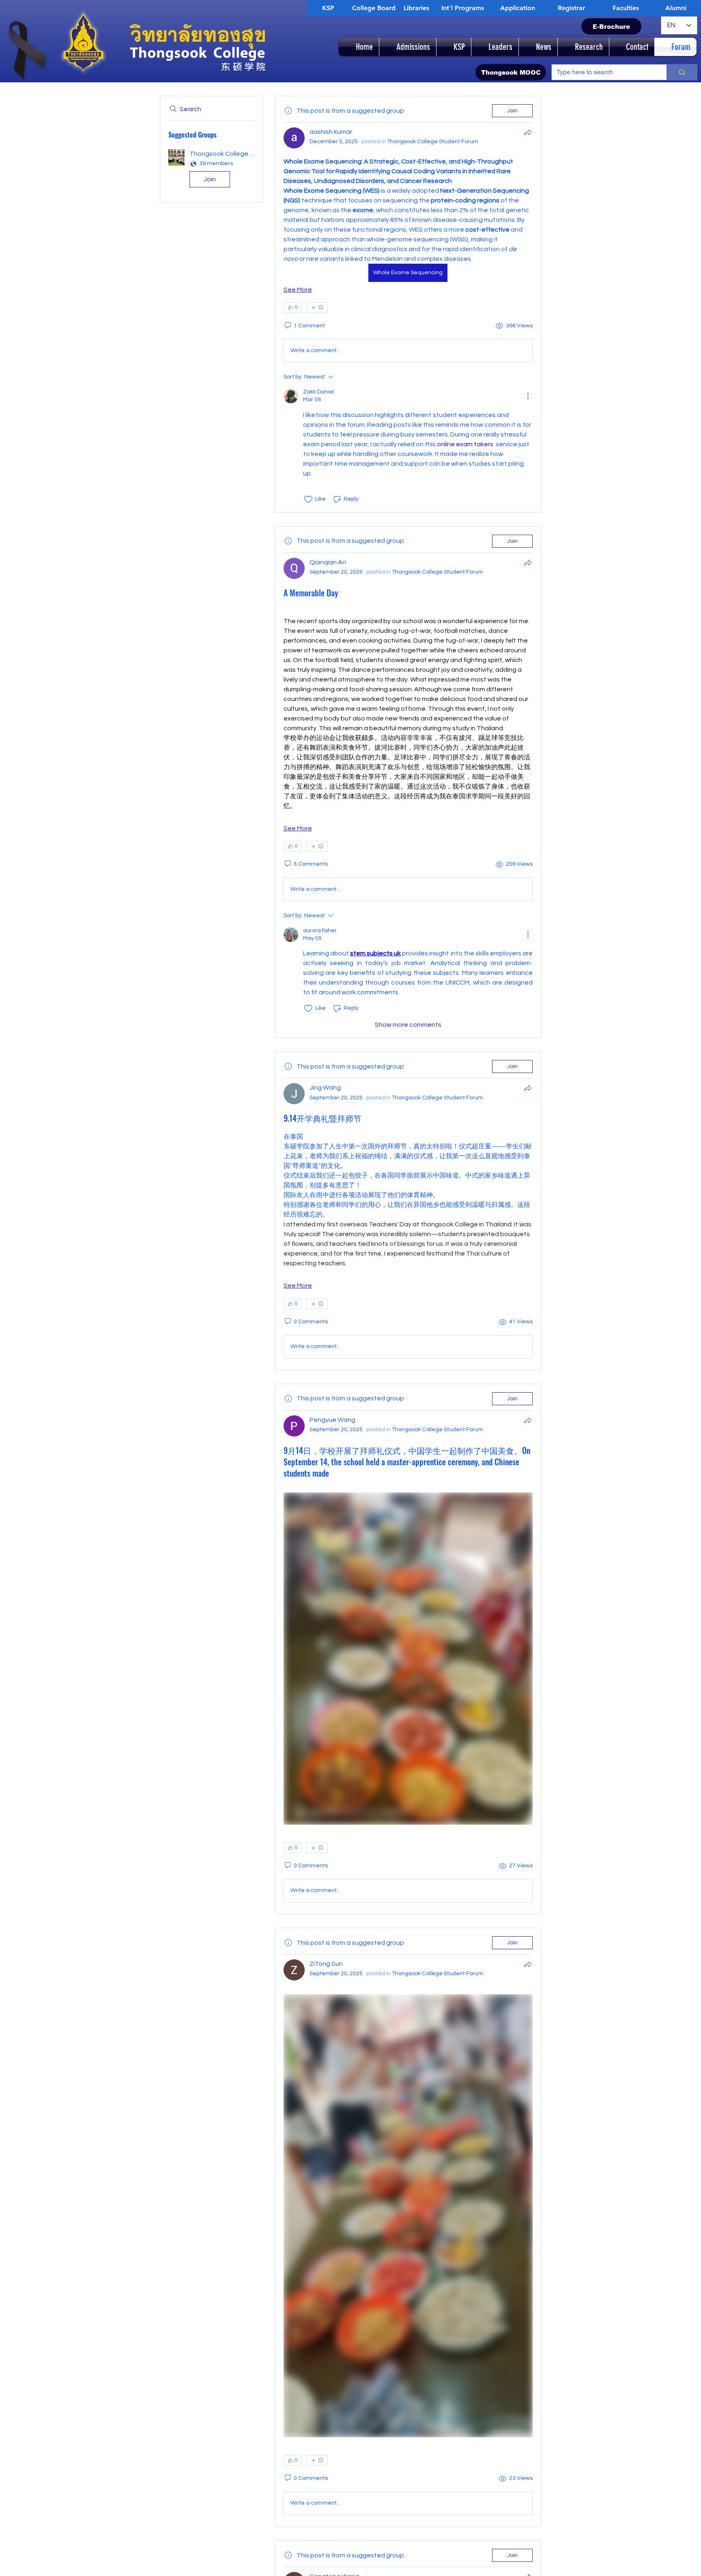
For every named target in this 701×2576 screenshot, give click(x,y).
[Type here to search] (682, 72)
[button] (211, 170)
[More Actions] (528, 396)
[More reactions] (317, 307)
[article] (408, 304)
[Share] (528, 132)
